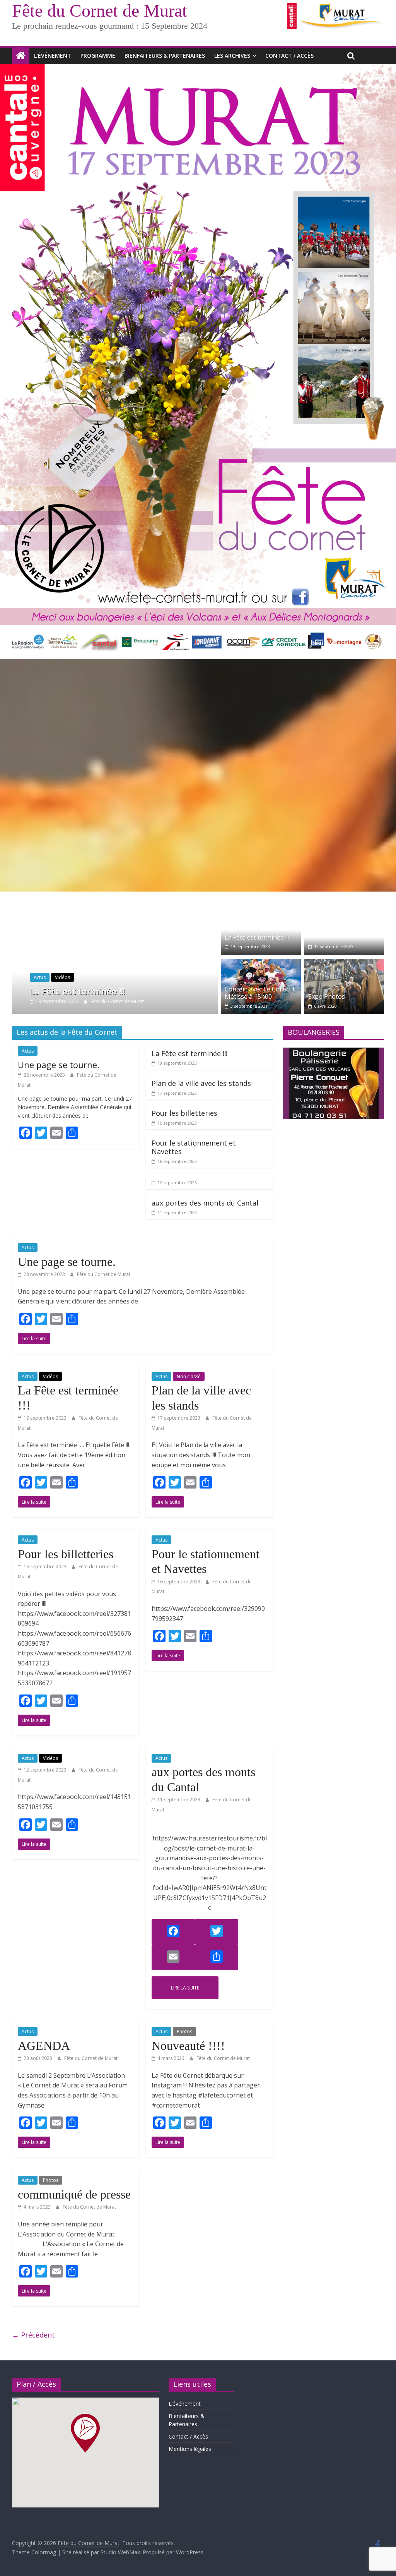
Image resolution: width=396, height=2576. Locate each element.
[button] (85, 2433)
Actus (32, 977)
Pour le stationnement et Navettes (194, 1147)
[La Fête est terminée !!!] (115, 904)
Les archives (232, 56)
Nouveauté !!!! (188, 2046)
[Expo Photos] (344, 964)
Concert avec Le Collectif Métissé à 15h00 (260, 993)
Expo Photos (327, 996)
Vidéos (55, 977)
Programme (98, 56)
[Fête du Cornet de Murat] (21, 56)
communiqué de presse (74, 2194)
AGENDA (44, 2046)
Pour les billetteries (184, 1113)
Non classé (189, 1376)
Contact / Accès (289, 56)
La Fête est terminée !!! (70, 991)
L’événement (53, 56)
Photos (184, 2031)
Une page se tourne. (59, 1065)
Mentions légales (190, 2449)
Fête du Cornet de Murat (100, 11)
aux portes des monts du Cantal (205, 1203)
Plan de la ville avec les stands (201, 1083)
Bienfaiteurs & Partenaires (165, 56)
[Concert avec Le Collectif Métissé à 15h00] (261, 964)
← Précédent (33, 2335)
